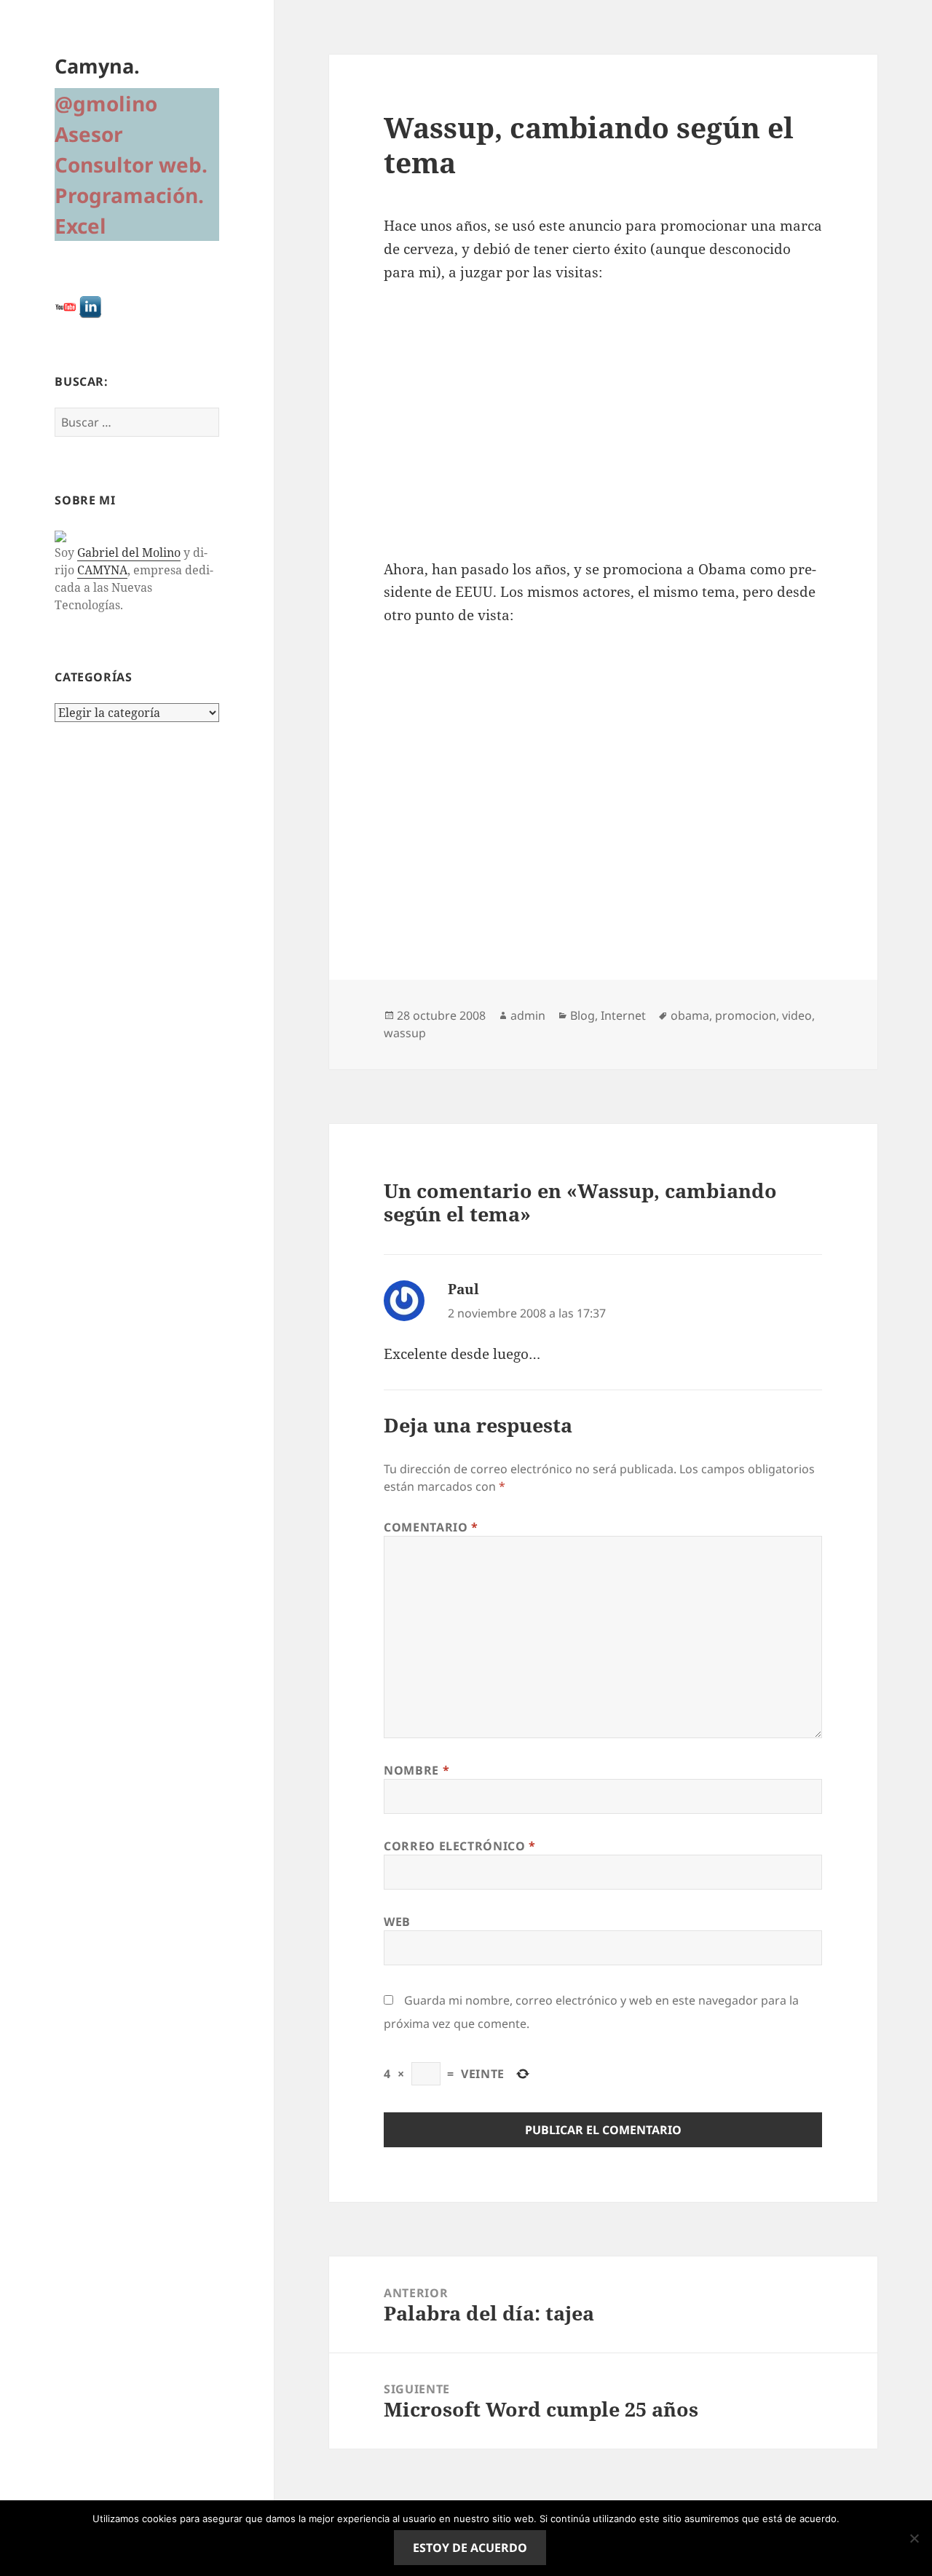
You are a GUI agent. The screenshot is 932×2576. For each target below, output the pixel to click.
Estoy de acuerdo (470, 2548)
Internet (623, 1015)
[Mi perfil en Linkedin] (90, 306)
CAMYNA (102, 570)
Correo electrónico (460, 1846)
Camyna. (97, 66)
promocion (746, 1015)
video (797, 1015)
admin (528, 1015)
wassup (405, 1033)
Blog (582, 1015)
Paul (463, 1289)
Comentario (431, 1527)
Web (397, 1922)
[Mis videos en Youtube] (66, 306)
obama (690, 1015)
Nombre (416, 1770)
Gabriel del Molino (129, 552)
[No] (914, 2538)
